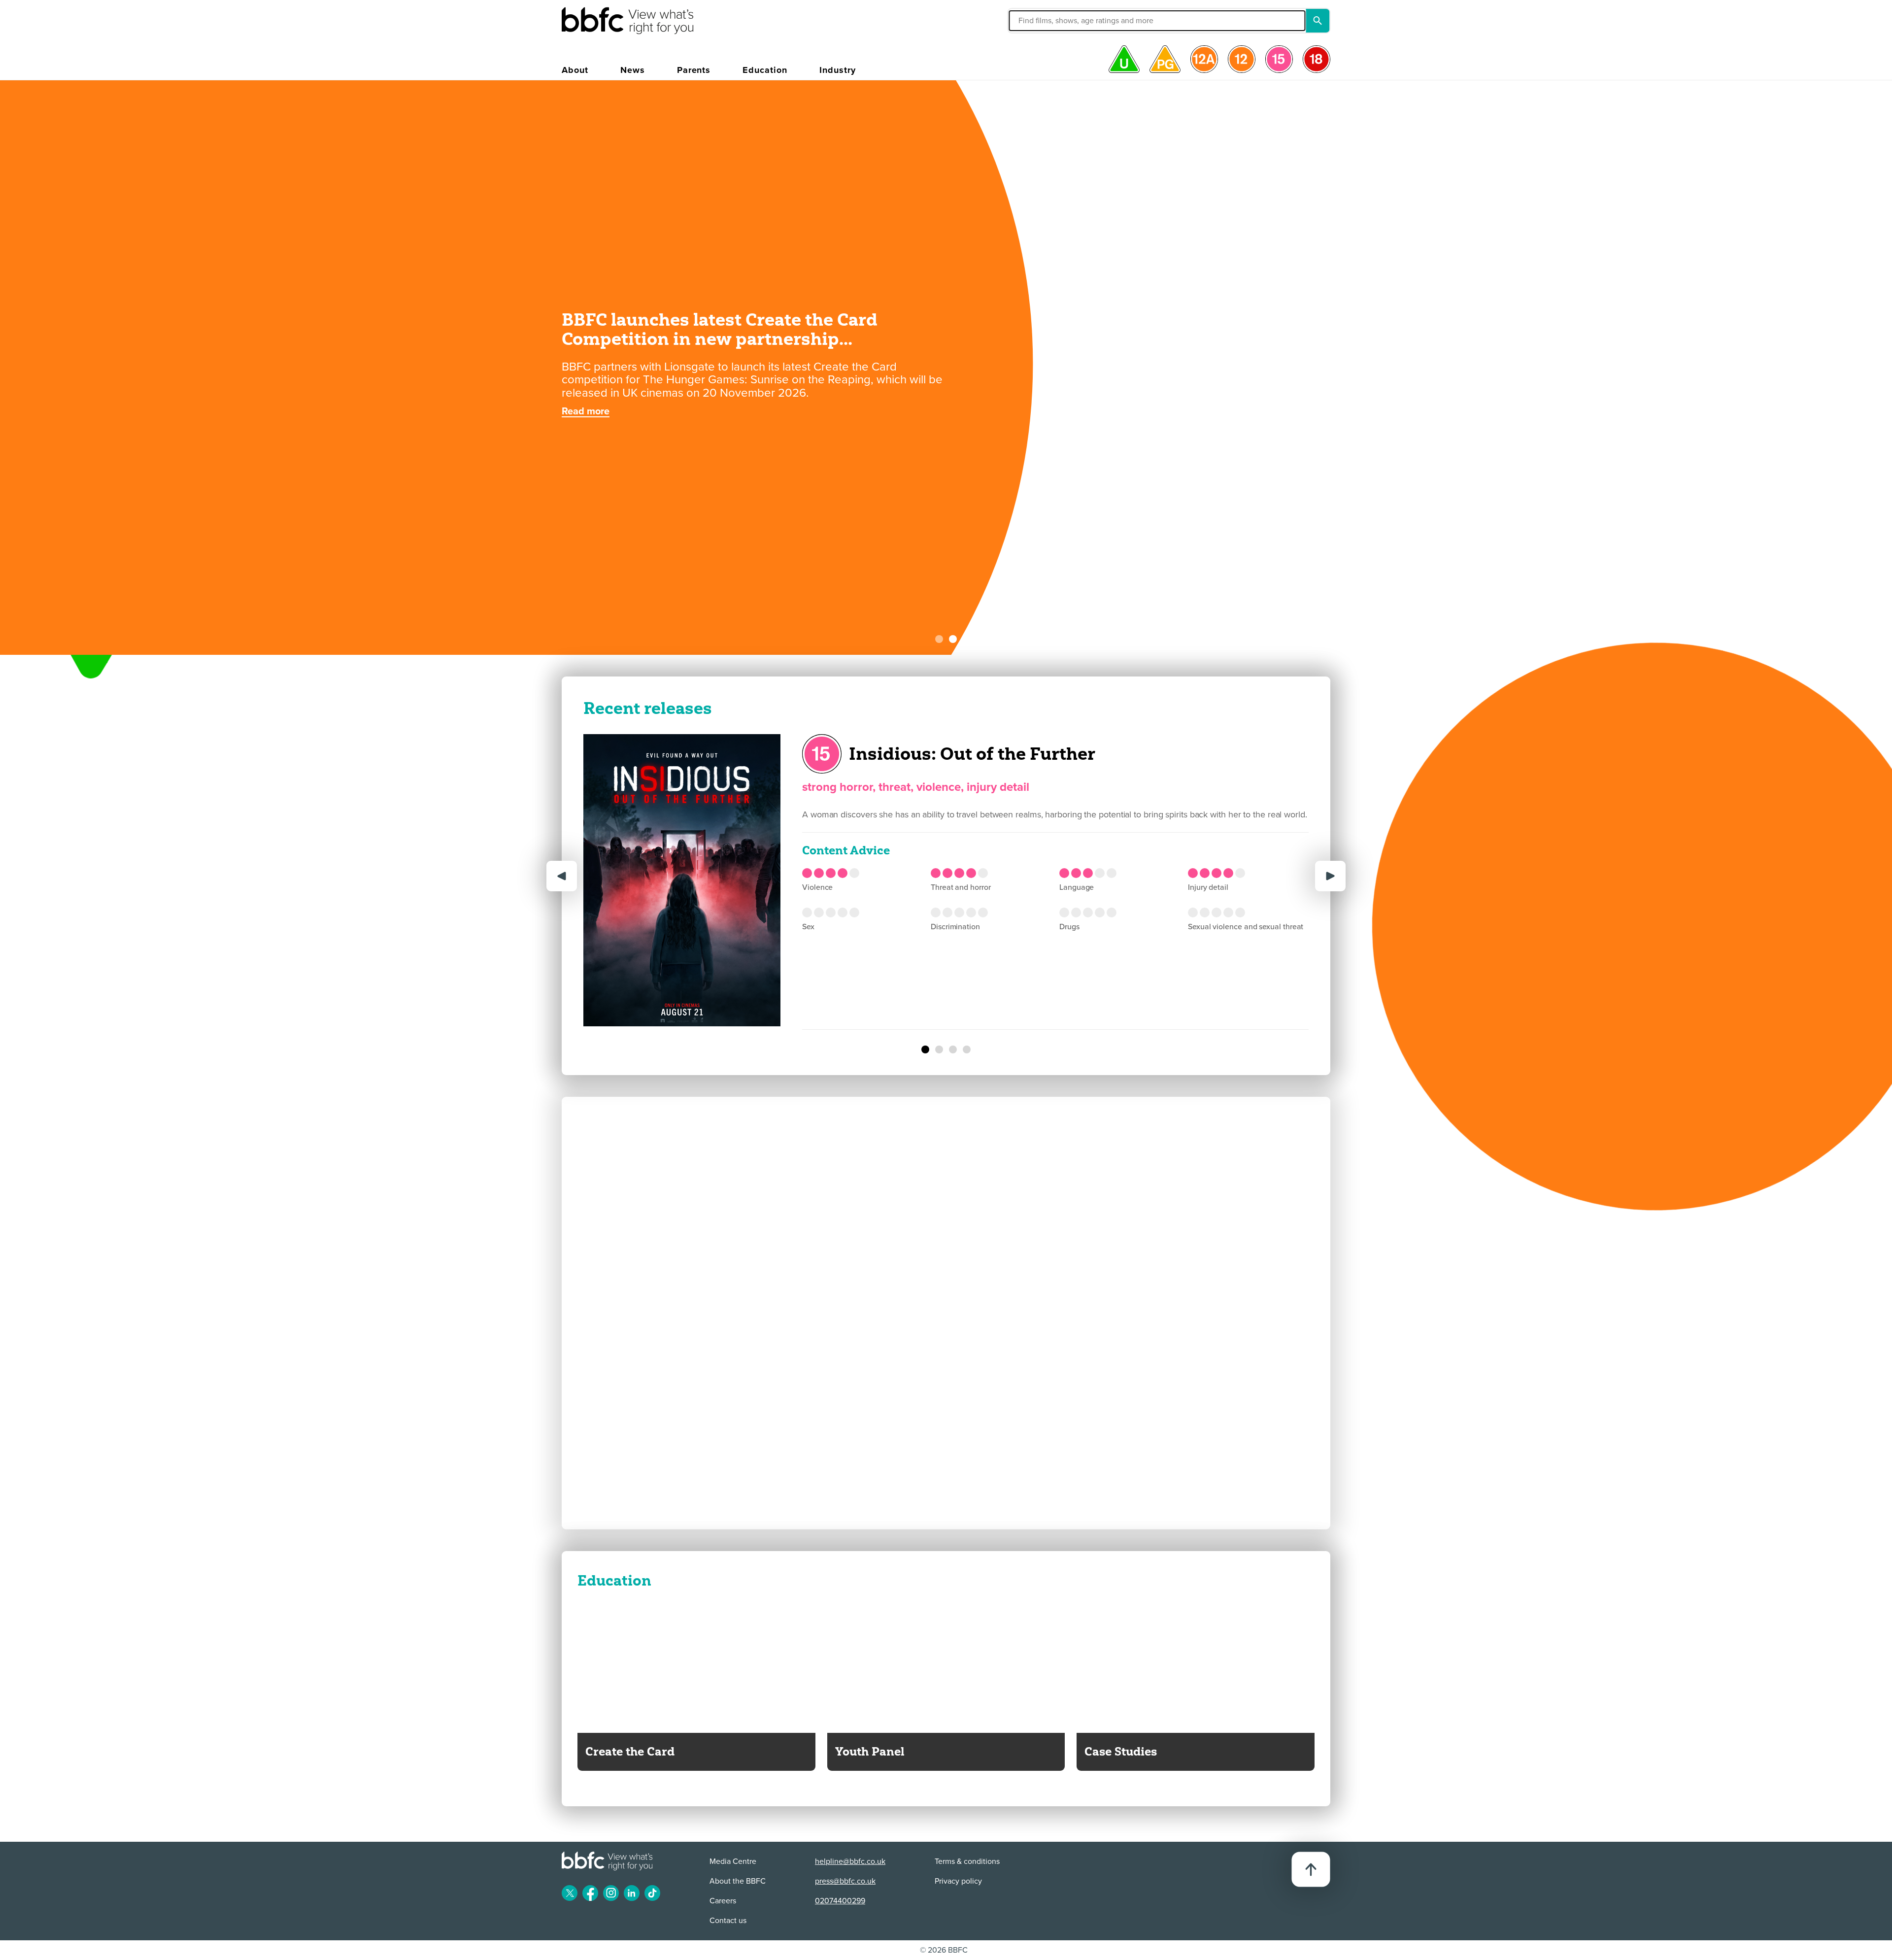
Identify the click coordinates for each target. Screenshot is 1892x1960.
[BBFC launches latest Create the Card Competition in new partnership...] (953, 639)
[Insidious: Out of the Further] (925, 1049)
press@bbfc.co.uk (845, 1881)
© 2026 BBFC (944, 1950)
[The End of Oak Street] (953, 1049)
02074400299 (840, 1901)
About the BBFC (738, 1881)
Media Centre (733, 1861)
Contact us (728, 1921)
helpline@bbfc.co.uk (850, 1861)
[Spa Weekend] (939, 1049)
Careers (723, 1901)
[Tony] (967, 1049)
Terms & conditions (967, 1861)
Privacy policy (958, 1881)
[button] (1061, 21)
